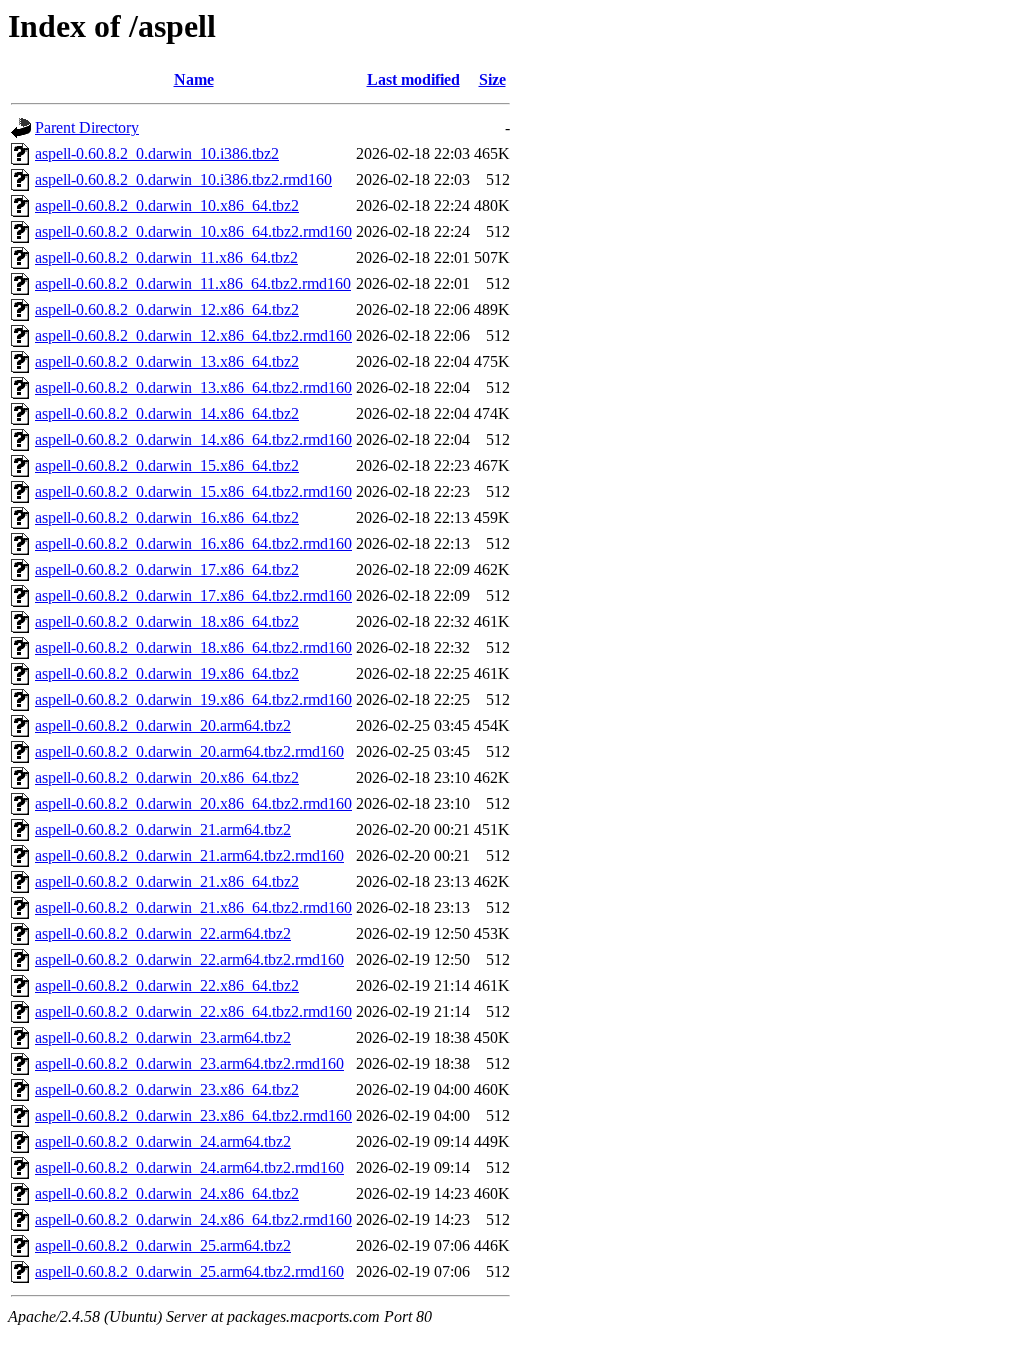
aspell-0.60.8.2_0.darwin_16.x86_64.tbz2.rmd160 (193, 543)
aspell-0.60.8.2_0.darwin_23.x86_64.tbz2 (167, 1089)
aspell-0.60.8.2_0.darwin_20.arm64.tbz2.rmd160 (189, 751)
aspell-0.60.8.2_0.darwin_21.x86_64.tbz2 (167, 881)
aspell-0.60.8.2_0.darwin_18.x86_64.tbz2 (167, 621)
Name (194, 79)
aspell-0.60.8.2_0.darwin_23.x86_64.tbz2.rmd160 (193, 1115)
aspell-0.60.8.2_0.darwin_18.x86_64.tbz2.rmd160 (193, 647)
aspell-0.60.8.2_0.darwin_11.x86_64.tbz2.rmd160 (193, 283)
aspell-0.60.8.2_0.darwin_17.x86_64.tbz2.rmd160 (193, 595)
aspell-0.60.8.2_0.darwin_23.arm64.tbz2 (163, 1037)
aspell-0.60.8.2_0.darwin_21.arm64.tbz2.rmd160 (189, 855)
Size (492, 79)
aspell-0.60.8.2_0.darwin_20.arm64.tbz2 (163, 725)
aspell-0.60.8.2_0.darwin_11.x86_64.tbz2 (166, 257)
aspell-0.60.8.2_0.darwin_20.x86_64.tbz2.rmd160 (193, 803)
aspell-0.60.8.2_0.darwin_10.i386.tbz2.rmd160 (183, 179)
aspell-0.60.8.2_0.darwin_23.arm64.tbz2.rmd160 (189, 1063)
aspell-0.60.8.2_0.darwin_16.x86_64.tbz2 (167, 517)
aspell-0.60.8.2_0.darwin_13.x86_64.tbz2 (167, 361)
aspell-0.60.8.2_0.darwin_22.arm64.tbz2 (163, 933)
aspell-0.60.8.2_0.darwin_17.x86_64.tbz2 (167, 569)
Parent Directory (87, 127)
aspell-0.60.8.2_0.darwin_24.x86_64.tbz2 (167, 1193)
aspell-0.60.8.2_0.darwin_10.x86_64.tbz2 (167, 205)
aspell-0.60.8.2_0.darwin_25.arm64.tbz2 (163, 1245)
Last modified (413, 79)
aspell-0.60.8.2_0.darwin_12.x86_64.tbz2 (167, 309)
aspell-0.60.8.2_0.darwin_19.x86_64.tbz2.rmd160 (193, 699)
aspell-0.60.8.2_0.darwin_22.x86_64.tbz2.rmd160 (193, 1011)
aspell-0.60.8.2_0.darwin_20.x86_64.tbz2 (167, 777)
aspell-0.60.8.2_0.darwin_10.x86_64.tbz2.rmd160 (193, 231)
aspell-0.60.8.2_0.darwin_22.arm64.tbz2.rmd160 (189, 959)
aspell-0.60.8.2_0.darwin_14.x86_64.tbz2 (167, 413)
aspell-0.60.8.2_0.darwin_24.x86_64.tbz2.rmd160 (193, 1219)
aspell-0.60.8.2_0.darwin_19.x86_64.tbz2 (167, 673)
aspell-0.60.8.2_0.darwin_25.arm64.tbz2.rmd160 (189, 1271)
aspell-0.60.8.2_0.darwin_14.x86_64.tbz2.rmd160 (193, 439)
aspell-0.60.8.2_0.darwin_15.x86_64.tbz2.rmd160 (193, 491)
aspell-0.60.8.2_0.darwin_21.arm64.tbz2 (163, 829)
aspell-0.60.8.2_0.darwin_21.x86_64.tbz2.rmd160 (193, 907)
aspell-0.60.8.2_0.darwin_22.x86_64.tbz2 (167, 985)
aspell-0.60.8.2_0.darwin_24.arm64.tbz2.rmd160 (189, 1167)
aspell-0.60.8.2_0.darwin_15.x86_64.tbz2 (167, 465)
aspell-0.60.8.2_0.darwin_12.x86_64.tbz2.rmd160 (193, 335)
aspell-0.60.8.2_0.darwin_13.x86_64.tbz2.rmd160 (193, 387)
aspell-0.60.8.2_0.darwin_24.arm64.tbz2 (163, 1141)
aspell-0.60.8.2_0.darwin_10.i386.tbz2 (157, 153)
